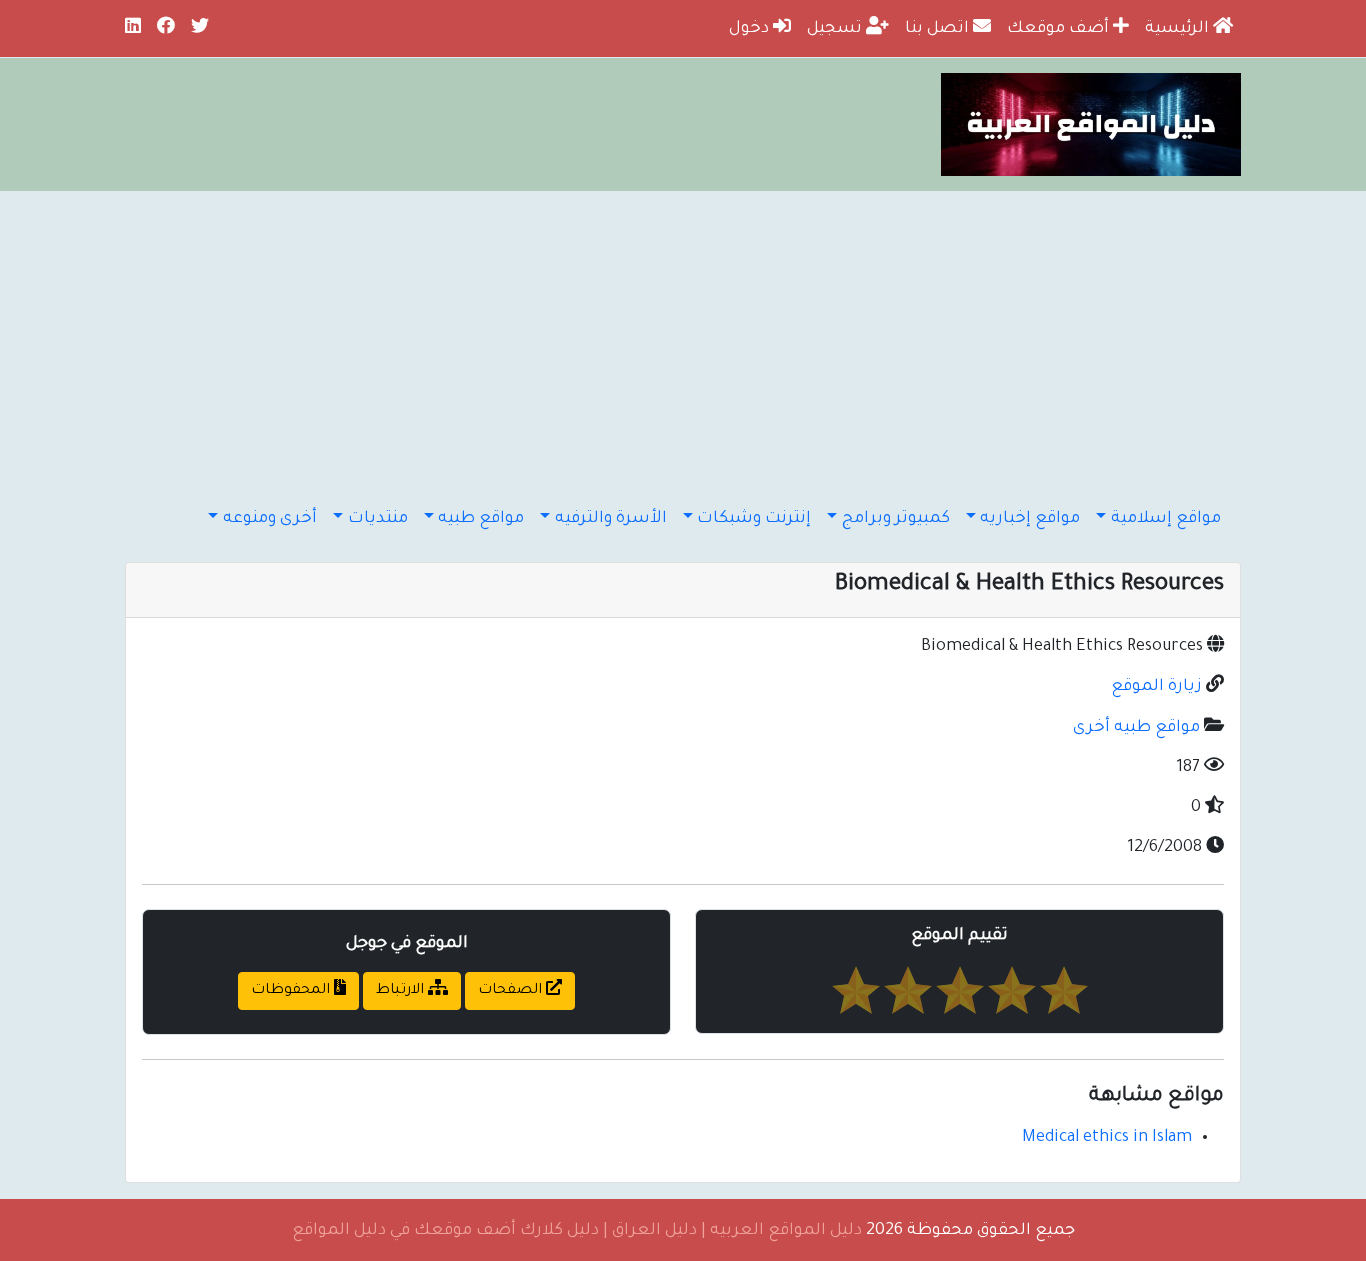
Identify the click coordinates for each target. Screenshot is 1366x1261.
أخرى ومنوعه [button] (270, 519)
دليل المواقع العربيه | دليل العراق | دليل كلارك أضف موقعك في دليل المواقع (577, 1231)
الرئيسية (1179, 29)
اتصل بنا (939, 29)
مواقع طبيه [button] (481, 519)
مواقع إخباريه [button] (1030, 519)
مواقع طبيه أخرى (1136, 728)
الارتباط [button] (402, 991)
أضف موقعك (1060, 29)
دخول (751, 29)
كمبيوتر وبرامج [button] (896, 519)
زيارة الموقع (1156, 687)
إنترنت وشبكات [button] (754, 519)
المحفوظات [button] (292, 991)
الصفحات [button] (512, 991)
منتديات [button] (378, 519)
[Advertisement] (683, 341)
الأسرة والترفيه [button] (611, 519)
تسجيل (836, 29)
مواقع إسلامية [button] (1166, 519)
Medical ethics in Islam (1107, 1138)
